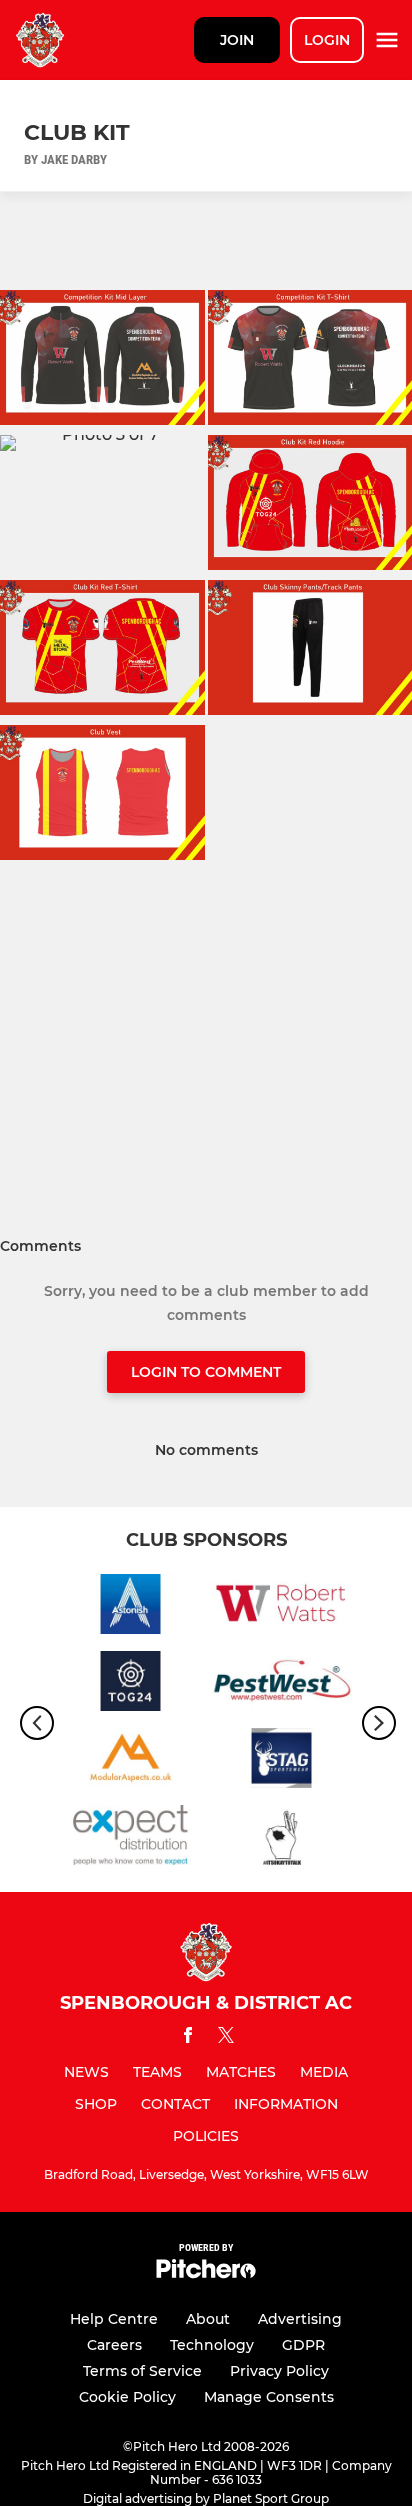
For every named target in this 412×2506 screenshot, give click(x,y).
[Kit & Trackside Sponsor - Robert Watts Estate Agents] (281, 1607)
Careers (114, 2345)
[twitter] (226, 2038)
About (208, 2319)
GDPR (303, 2345)
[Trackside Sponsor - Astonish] (130, 1607)
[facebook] (188, 2038)
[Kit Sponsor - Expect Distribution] (130, 1838)
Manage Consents (269, 2397)
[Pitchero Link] (206, 2273)
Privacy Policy (279, 2371)
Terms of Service (142, 2371)
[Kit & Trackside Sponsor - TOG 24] (130, 1684)
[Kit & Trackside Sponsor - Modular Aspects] (130, 1761)
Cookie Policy (127, 2397)
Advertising (300, 2319)
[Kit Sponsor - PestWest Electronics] (281, 1684)
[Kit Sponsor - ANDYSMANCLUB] (281, 1838)
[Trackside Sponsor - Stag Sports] (281, 1761)
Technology (212, 2345)
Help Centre (114, 2319)
